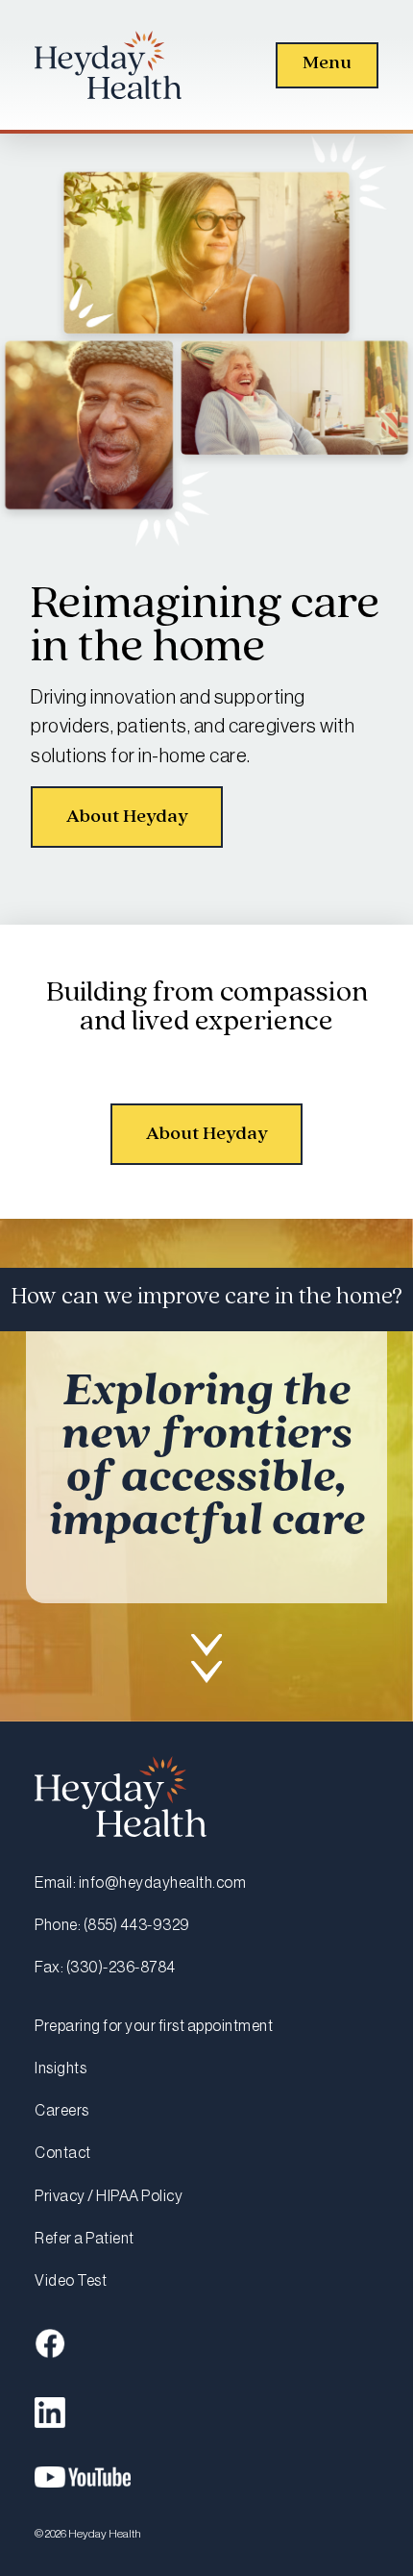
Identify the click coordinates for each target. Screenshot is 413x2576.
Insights (61, 2068)
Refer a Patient (85, 2239)
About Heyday (127, 817)
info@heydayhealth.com (163, 1883)
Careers (62, 2111)
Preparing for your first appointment (154, 2026)
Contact (63, 2153)
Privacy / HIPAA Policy (109, 2196)
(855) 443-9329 (137, 1925)
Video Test (71, 2281)
